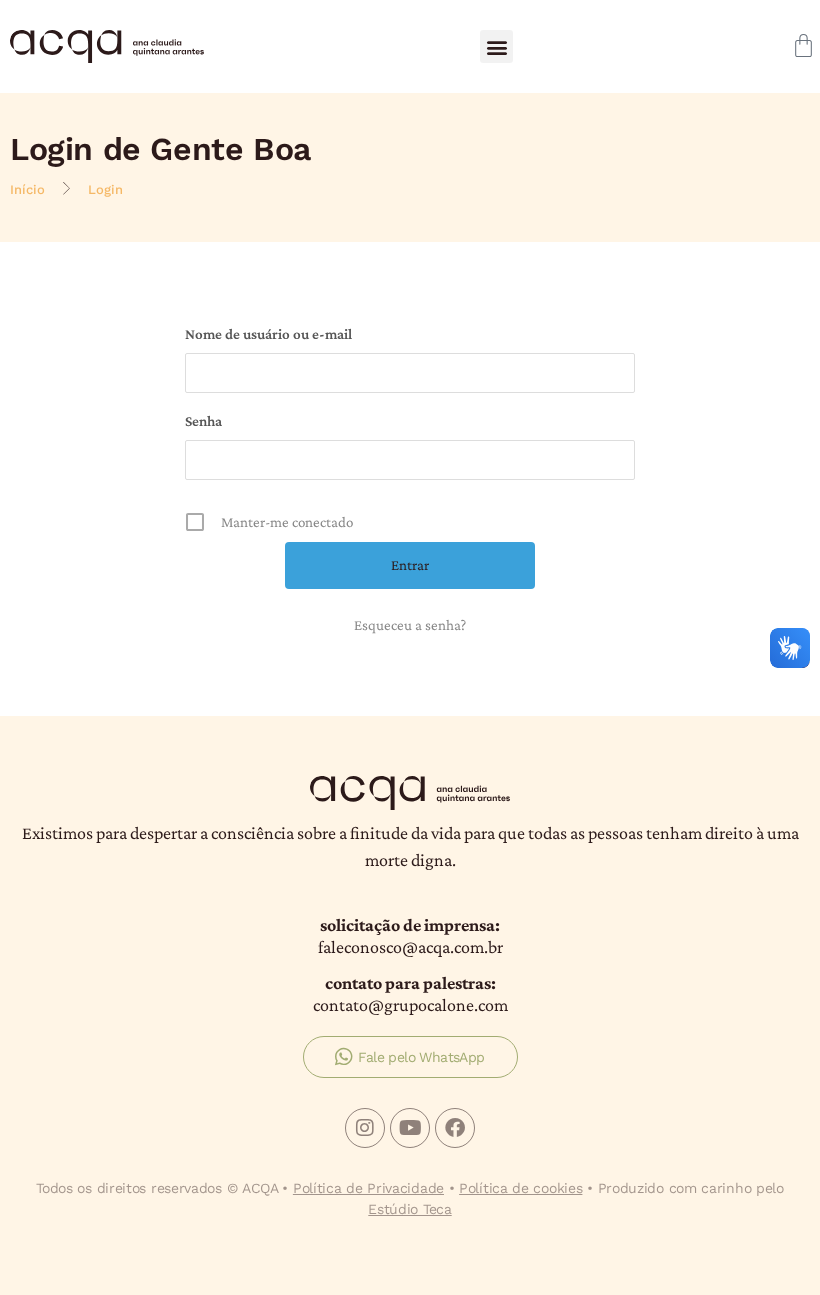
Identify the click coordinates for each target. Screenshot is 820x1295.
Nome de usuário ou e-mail (268, 334)
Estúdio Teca (409, 1209)
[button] (496, 46)
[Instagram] (365, 1128)
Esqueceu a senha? (410, 625)
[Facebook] (455, 1128)
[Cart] (803, 45)
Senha (203, 421)
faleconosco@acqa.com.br (410, 947)
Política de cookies (520, 1188)
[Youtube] (410, 1128)
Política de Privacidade (368, 1188)
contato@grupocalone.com (410, 1005)
